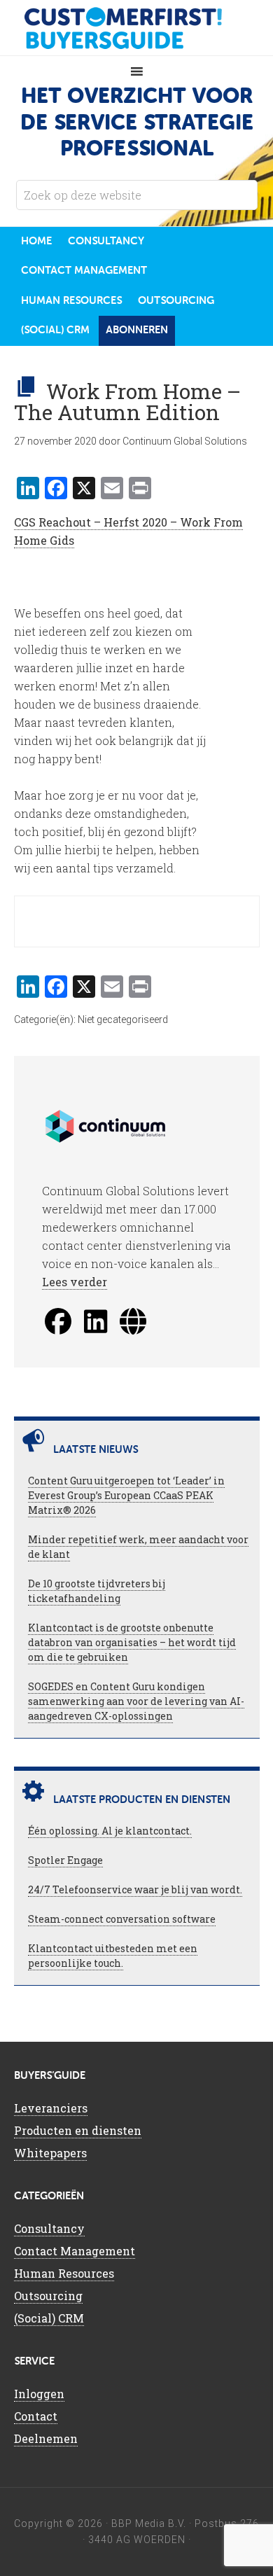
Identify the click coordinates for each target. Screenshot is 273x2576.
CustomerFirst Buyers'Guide (136, 28)
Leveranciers (51, 2108)
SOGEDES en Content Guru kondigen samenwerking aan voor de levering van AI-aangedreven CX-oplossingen (136, 1701)
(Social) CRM (49, 2318)
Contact (36, 2416)
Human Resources (64, 2273)
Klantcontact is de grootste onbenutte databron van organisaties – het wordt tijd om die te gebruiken (132, 1642)
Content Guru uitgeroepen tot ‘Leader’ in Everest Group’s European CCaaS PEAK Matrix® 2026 (126, 1495)
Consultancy (49, 2228)
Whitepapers (50, 2153)
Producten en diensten (78, 2130)
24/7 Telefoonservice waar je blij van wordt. (135, 1889)
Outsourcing (48, 2296)
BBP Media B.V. (149, 2523)
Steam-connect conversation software (122, 1919)
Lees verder (75, 1282)
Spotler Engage (65, 1860)
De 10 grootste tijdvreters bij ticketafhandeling (97, 1591)
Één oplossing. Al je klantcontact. (110, 1831)
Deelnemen (46, 2438)
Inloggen (39, 2394)
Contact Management (75, 2251)
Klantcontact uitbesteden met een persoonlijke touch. (113, 1956)
